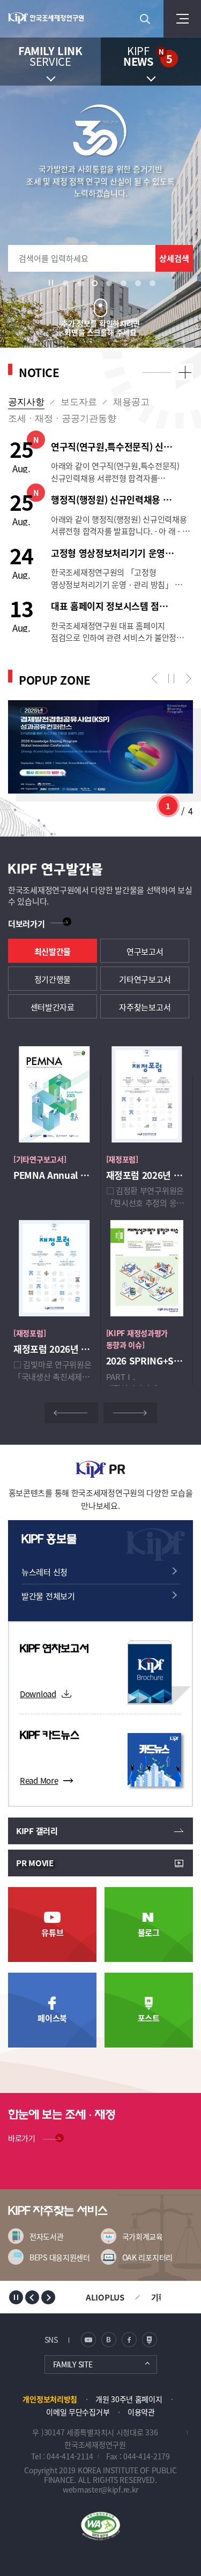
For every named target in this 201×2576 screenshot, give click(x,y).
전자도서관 (47, 2236)
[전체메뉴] (182, 19)
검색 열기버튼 (145, 19)
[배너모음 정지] (16, 2297)
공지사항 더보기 (185, 372)
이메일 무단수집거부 (78, 2412)
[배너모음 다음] (48, 2297)
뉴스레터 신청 (44, 1572)
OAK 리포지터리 (147, 2257)
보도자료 (79, 402)
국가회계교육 (143, 2236)
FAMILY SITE (73, 2364)
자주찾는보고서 (145, 1007)
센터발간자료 (53, 1007)
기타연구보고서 (145, 979)
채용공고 (131, 402)
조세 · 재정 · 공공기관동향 (62, 419)
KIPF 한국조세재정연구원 (51, 19)
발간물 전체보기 (48, 1596)
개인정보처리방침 (50, 2399)
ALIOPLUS (105, 2297)
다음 (186, 679)
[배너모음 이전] (32, 2297)
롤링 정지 (172, 679)
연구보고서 (145, 951)
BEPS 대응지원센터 (60, 2257)
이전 (157, 679)
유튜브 (52, 1932)
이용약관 (141, 2412)
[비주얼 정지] (54, 283)
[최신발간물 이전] (71, 1413)
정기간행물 (53, 979)
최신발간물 (53, 951)
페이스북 (52, 2018)
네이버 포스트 (150, 2340)
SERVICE (50, 56)
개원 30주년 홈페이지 (129, 2399)
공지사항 (26, 402)
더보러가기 (27, 923)
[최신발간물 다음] (130, 1413)
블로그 (149, 1932)
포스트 (149, 2018)
